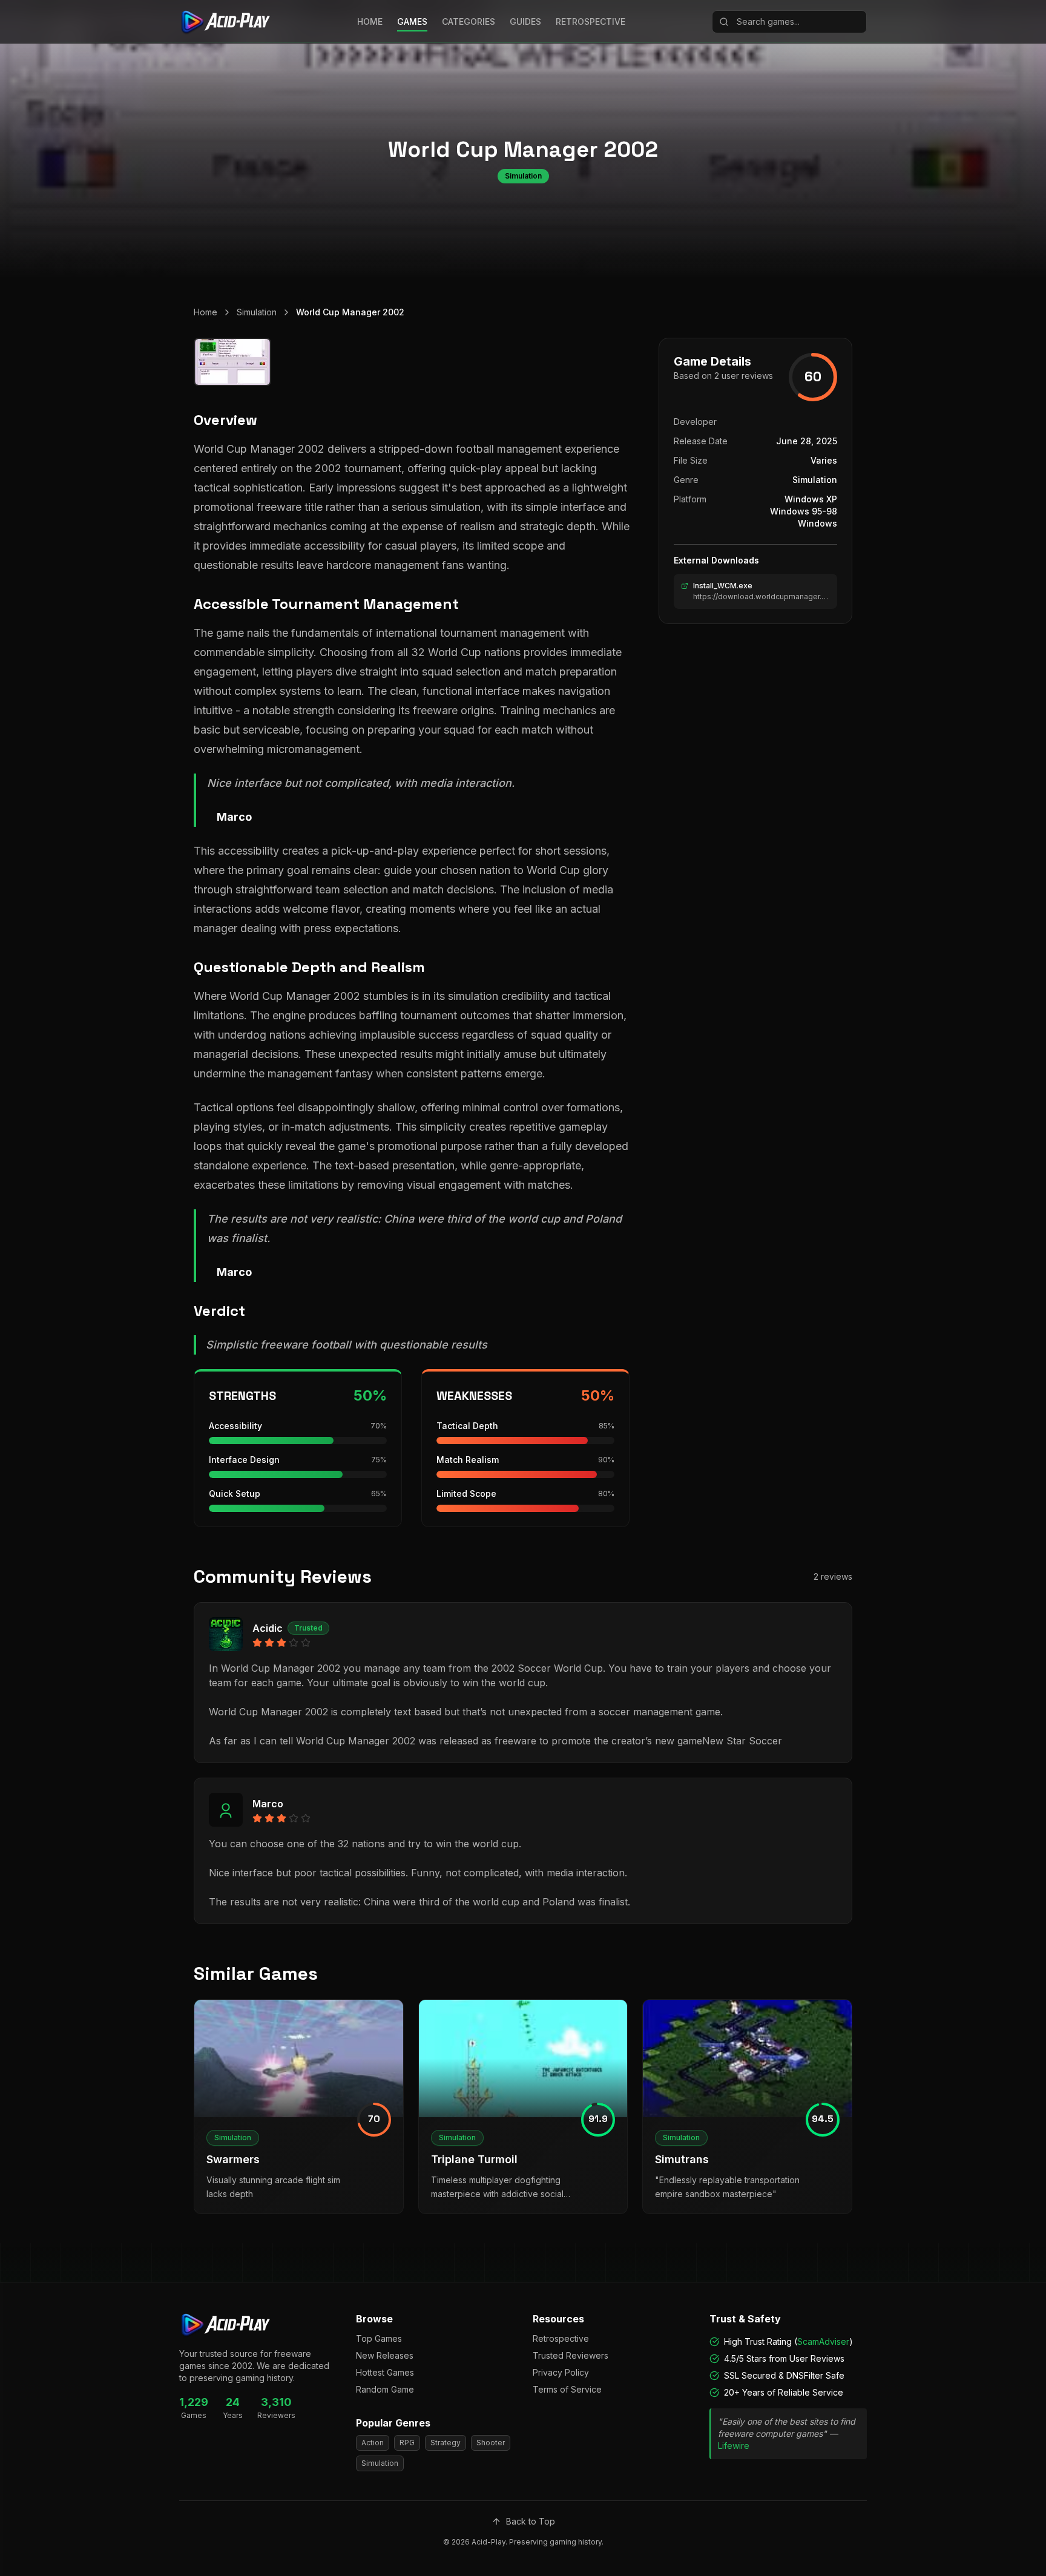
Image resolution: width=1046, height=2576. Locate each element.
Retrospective (561, 2338)
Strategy (446, 2443)
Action (373, 2443)
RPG (407, 2443)
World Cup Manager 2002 (350, 312)
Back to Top (531, 2521)
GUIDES (525, 21)
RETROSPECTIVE (590, 21)
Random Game (385, 2389)
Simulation (257, 312)
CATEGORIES (469, 21)
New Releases (385, 2355)
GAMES (412, 21)
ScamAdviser (823, 2341)
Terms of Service (567, 2389)
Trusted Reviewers (571, 2355)
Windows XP (811, 499)
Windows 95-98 (804, 511)
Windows (817, 523)
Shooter (491, 2443)
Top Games (379, 2338)
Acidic (268, 1628)
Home (206, 312)
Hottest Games (385, 2372)
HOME (370, 21)
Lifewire (734, 2446)
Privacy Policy (561, 2372)
